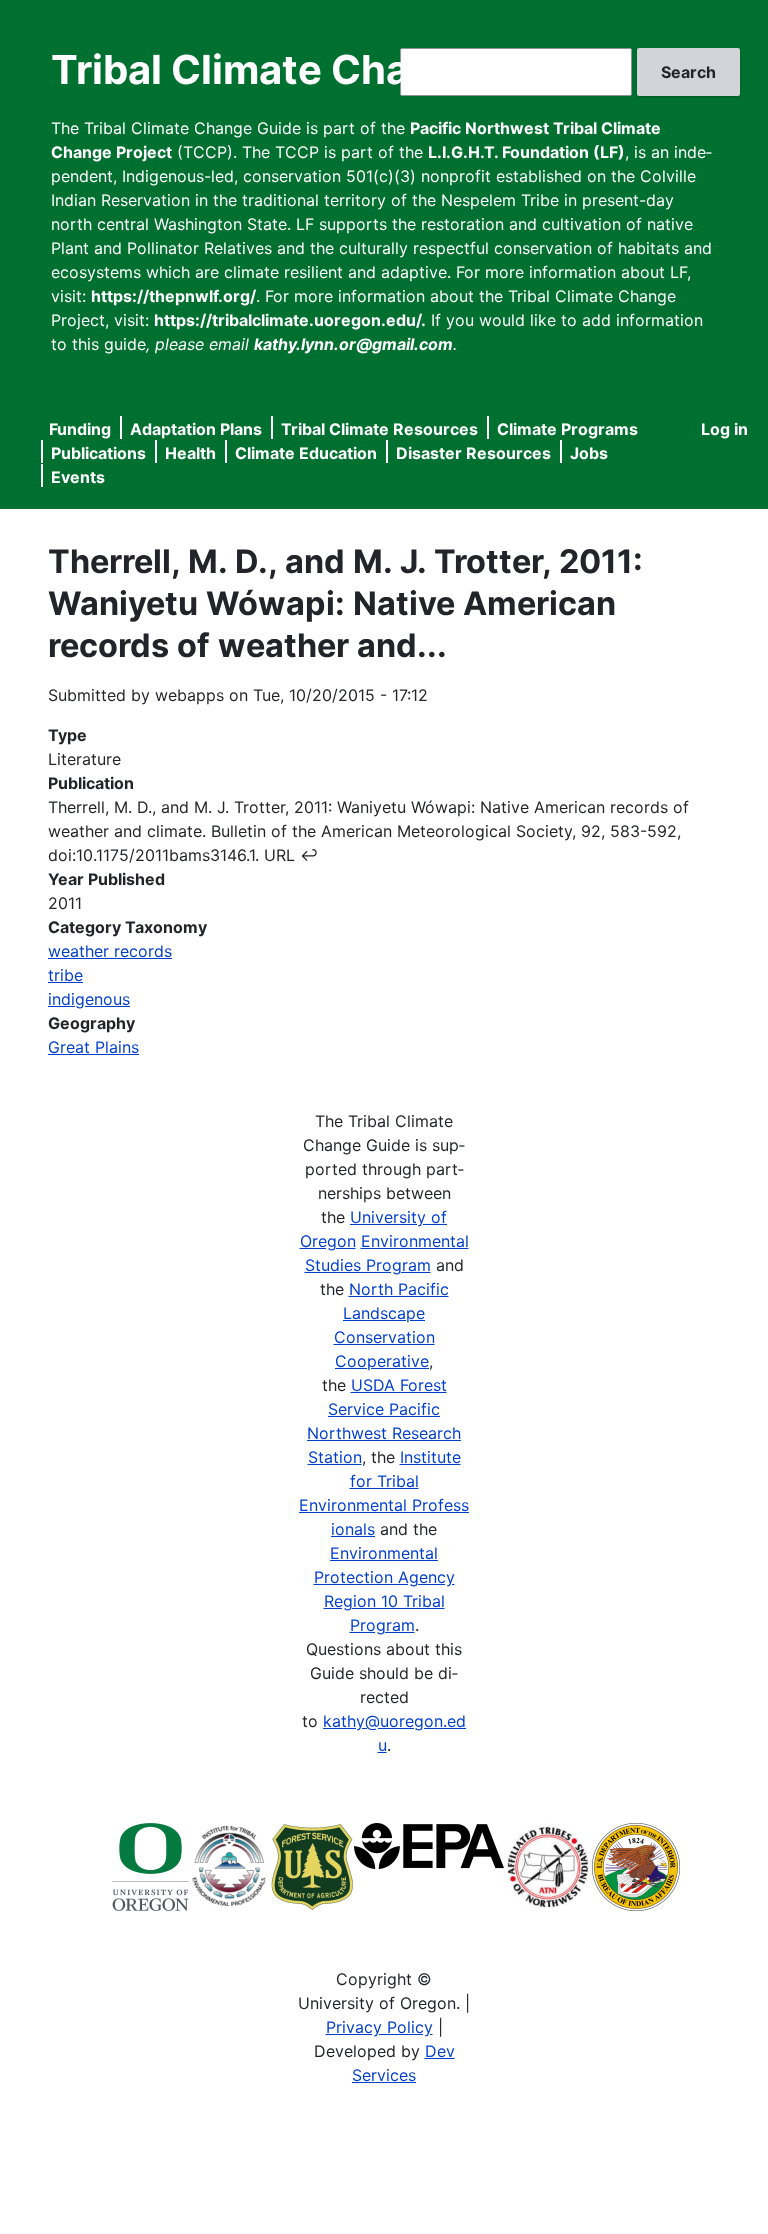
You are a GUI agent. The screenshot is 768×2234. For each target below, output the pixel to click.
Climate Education (306, 453)
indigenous (89, 999)
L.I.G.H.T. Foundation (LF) (526, 152)
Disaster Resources (473, 453)
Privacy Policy (379, 2027)
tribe (65, 975)
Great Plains (93, 1047)
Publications (98, 453)
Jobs (589, 453)
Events (78, 477)
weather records (110, 951)
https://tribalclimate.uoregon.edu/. (290, 320)
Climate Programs (567, 429)
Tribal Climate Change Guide (329, 69)
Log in (724, 429)
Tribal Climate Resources (379, 429)
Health (190, 453)
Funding (80, 429)
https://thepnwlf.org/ (173, 296)
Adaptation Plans (196, 429)
